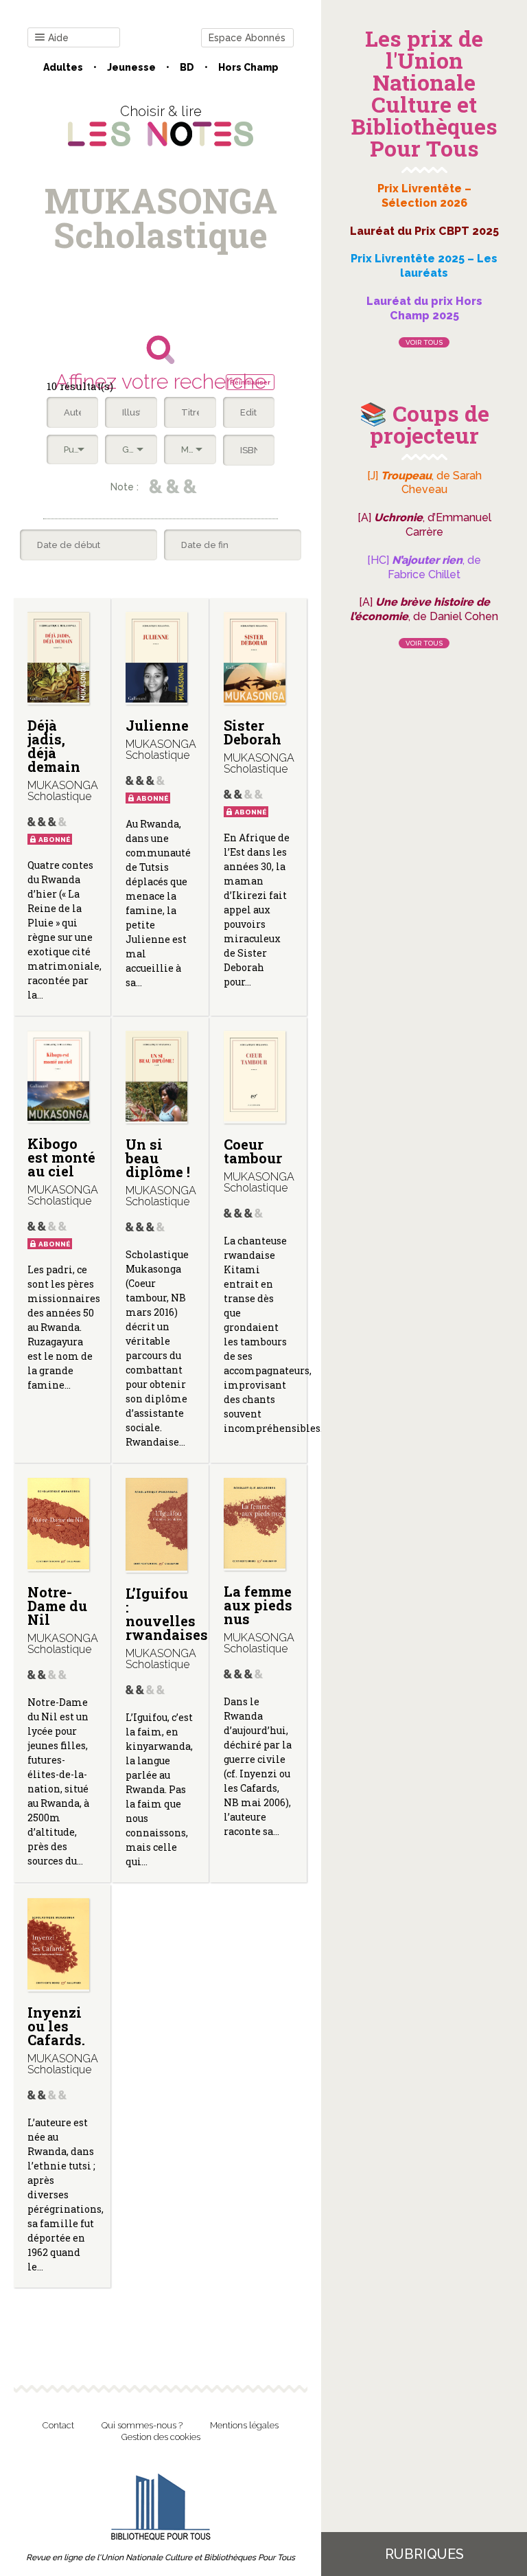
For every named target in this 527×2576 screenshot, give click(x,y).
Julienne (157, 725)
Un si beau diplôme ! (158, 1158)
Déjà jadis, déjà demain (54, 746)
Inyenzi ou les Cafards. (56, 2026)
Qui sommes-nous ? (142, 2425)
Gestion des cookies (161, 2437)
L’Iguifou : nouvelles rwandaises (167, 1614)
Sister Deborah (253, 732)
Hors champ (248, 67)
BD (187, 67)
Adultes (63, 67)
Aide (58, 38)
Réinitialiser (250, 382)
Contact (58, 2425)
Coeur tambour (253, 1151)
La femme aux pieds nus (258, 1605)
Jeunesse (131, 67)
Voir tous (424, 342)
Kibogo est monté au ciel (61, 1157)
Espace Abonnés (247, 38)
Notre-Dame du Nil (57, 1606)
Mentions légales (244, 2425)
